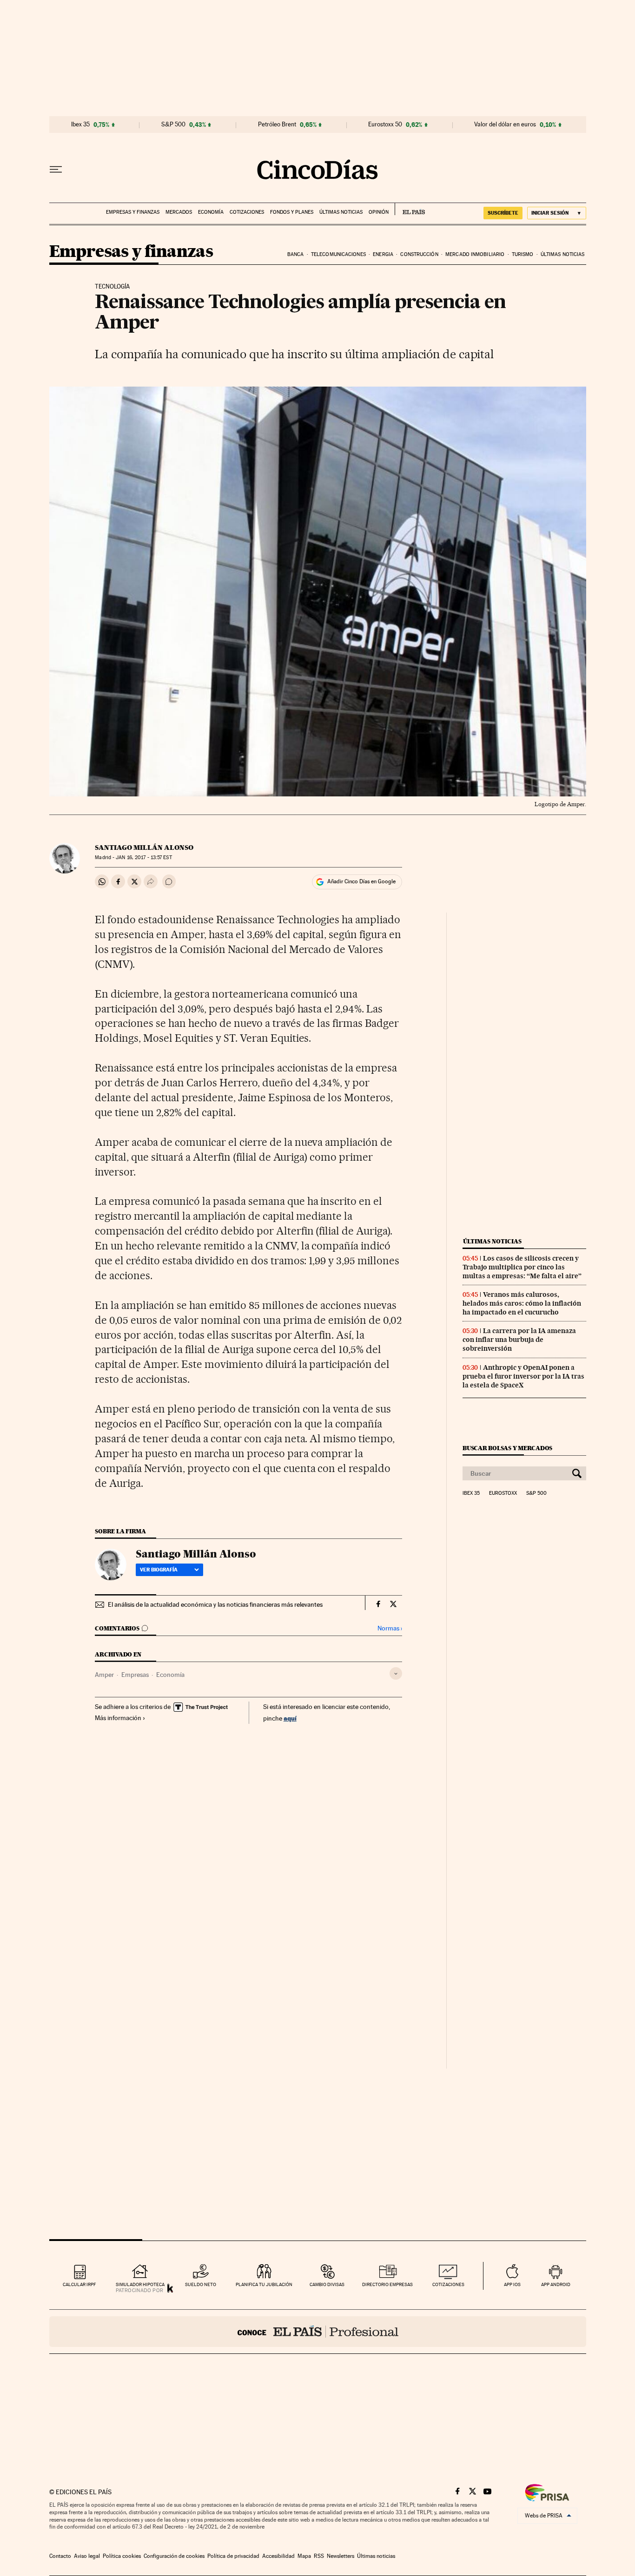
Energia (383, 254)
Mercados (179, 212)
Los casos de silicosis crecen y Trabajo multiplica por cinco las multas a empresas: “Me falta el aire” (522, 1267)
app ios (512, 2284)
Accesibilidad (278, 2556)
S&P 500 (173, 125)
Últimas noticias (341, 212)
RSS (319, 2556)
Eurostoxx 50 (385, 125)
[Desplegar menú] (56, 170)
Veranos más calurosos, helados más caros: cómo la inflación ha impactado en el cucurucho (522, 1303)
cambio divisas (327, 2284)
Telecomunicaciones (338, 254)
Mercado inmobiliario (475, 254)
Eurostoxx (503, 1493)
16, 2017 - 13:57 (144, 858)
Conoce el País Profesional (318, 2332)
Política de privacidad (233, 2556)
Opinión (379, 212)
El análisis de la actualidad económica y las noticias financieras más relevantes (215, 1604)
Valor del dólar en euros (505, 125)
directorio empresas (387, 2284)
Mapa (304, 2556)
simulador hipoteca (140, 2284)
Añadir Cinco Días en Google (361, 881)
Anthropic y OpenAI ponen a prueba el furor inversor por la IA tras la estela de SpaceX (523, 1376)
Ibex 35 (80, 125)
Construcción (419, 254)
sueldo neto (201, 2284)
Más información (118, 1718)
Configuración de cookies (174, 2556)
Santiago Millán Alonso (144, 848)
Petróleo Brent (277, 125)
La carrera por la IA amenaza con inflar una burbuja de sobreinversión (519, 1340)
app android (556, 2284)
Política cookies (122, 2556)
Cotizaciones (247, 212)
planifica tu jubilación (264, 2284)
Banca (296, 254)
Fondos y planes (292, 212)
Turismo (523, 254)
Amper (104, 1675)
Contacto (60, 2556)
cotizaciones (448, 2284)
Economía (211, 212)
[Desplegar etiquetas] (396, 1673)
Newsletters (341, 2556)
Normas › (390, 1628)
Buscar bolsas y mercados (507, 1448)
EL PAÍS (410, 209)
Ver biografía (159, 1570)
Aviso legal (87, 2556)
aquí (290, 1718)
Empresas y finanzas (133, 212)
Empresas (135, 1675)
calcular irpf (79, 2284)
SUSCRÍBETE (503, 213)
